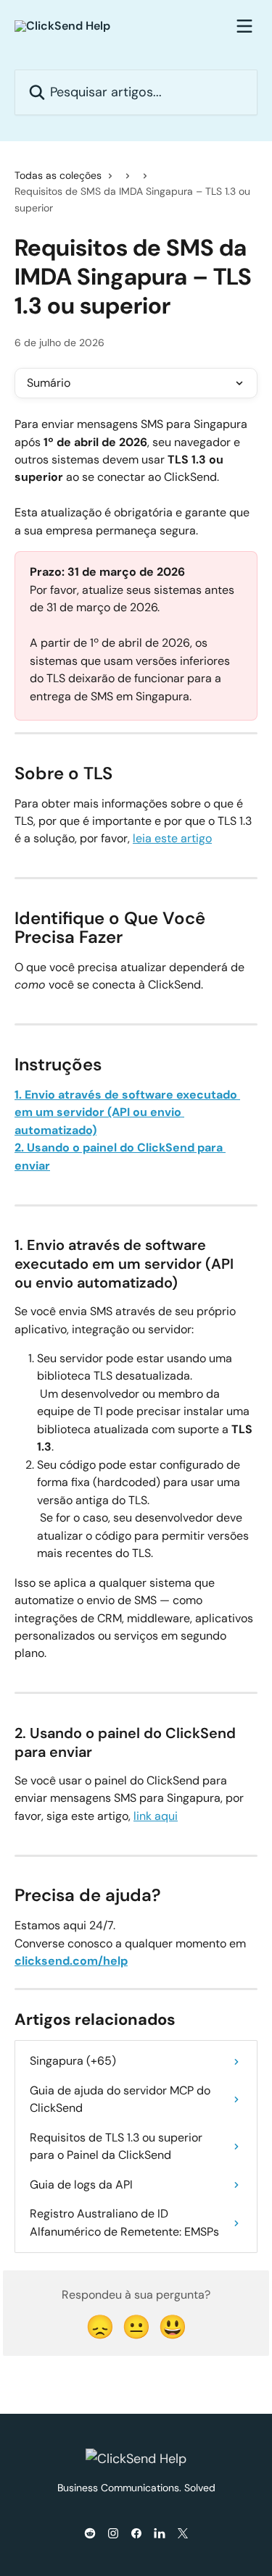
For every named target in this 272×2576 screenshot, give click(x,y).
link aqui (156, 1816)
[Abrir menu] (244, 26)
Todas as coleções (58, 175)
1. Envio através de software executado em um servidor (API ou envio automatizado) (127, 1112)
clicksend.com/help (71, 1961)
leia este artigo (172, 838)
